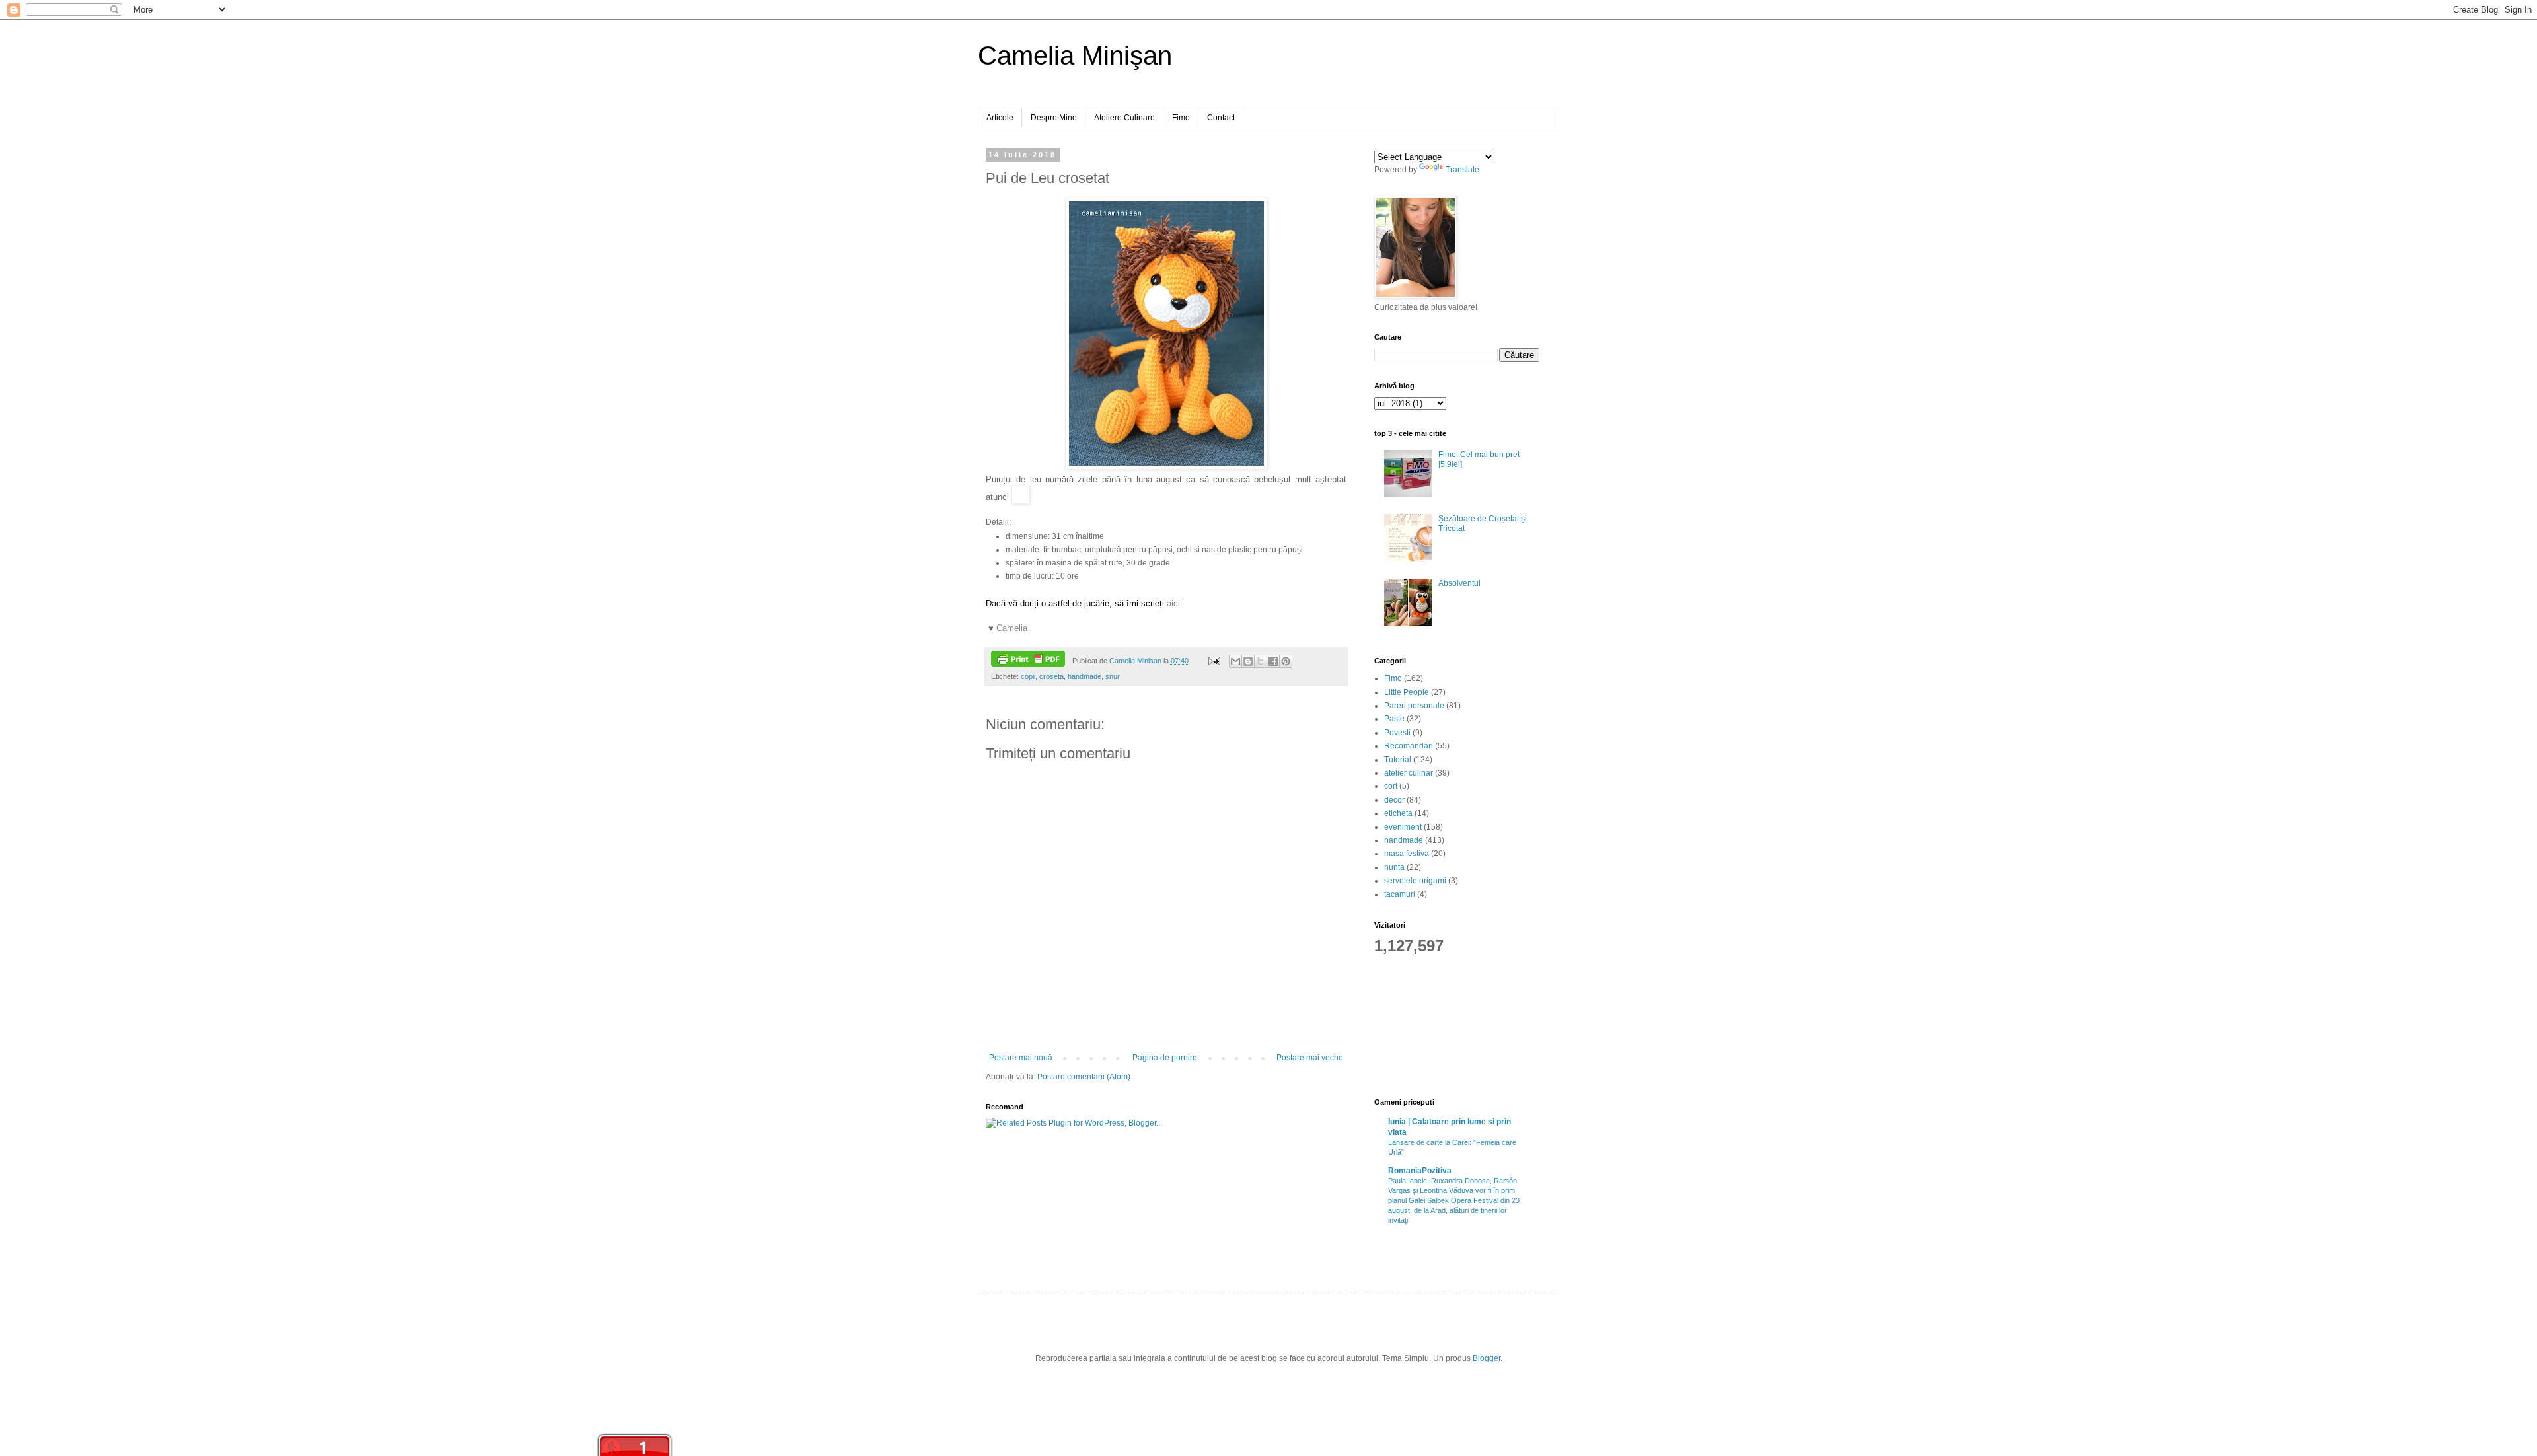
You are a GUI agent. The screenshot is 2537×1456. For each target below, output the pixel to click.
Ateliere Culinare (1124, 118)
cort (1391, 786)
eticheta (1398, 813)
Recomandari (1409, 746)
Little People (1407, 692)
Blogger (1487, 1358)
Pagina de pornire (1165, 1058)
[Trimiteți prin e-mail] (1235, 661)
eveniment (1403, 827)
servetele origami (1415, 881)
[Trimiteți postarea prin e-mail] (1213, 661)
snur (1113, 676)
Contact (1221, 118)
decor (1394, 800)
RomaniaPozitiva (1420, 1171)
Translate (1462, 170)
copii (1028, 676)
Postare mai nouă (1021, 1058)
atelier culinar (1409, 773)
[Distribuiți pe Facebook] (1273, 661)
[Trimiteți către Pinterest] (1286, 661)
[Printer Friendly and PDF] (1028, 660)
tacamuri (1400, 894)
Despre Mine (1054, 118)
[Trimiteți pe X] (1261, 661)
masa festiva (1407, 854)
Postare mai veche (1310, 1058)
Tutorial (1398, 760)
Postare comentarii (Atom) (1084, 1077)
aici (1173, 603)
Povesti (1397, 733)
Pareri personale (1414, 706)
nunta (1394, 867)
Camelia (1012, 628)
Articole (1000, 118)
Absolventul (1459, 583)
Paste (1394, 719)
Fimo (1181, 118)
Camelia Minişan (1075, 55)
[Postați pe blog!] (1248, 661)
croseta (1051, 676)
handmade (1085, 676)
